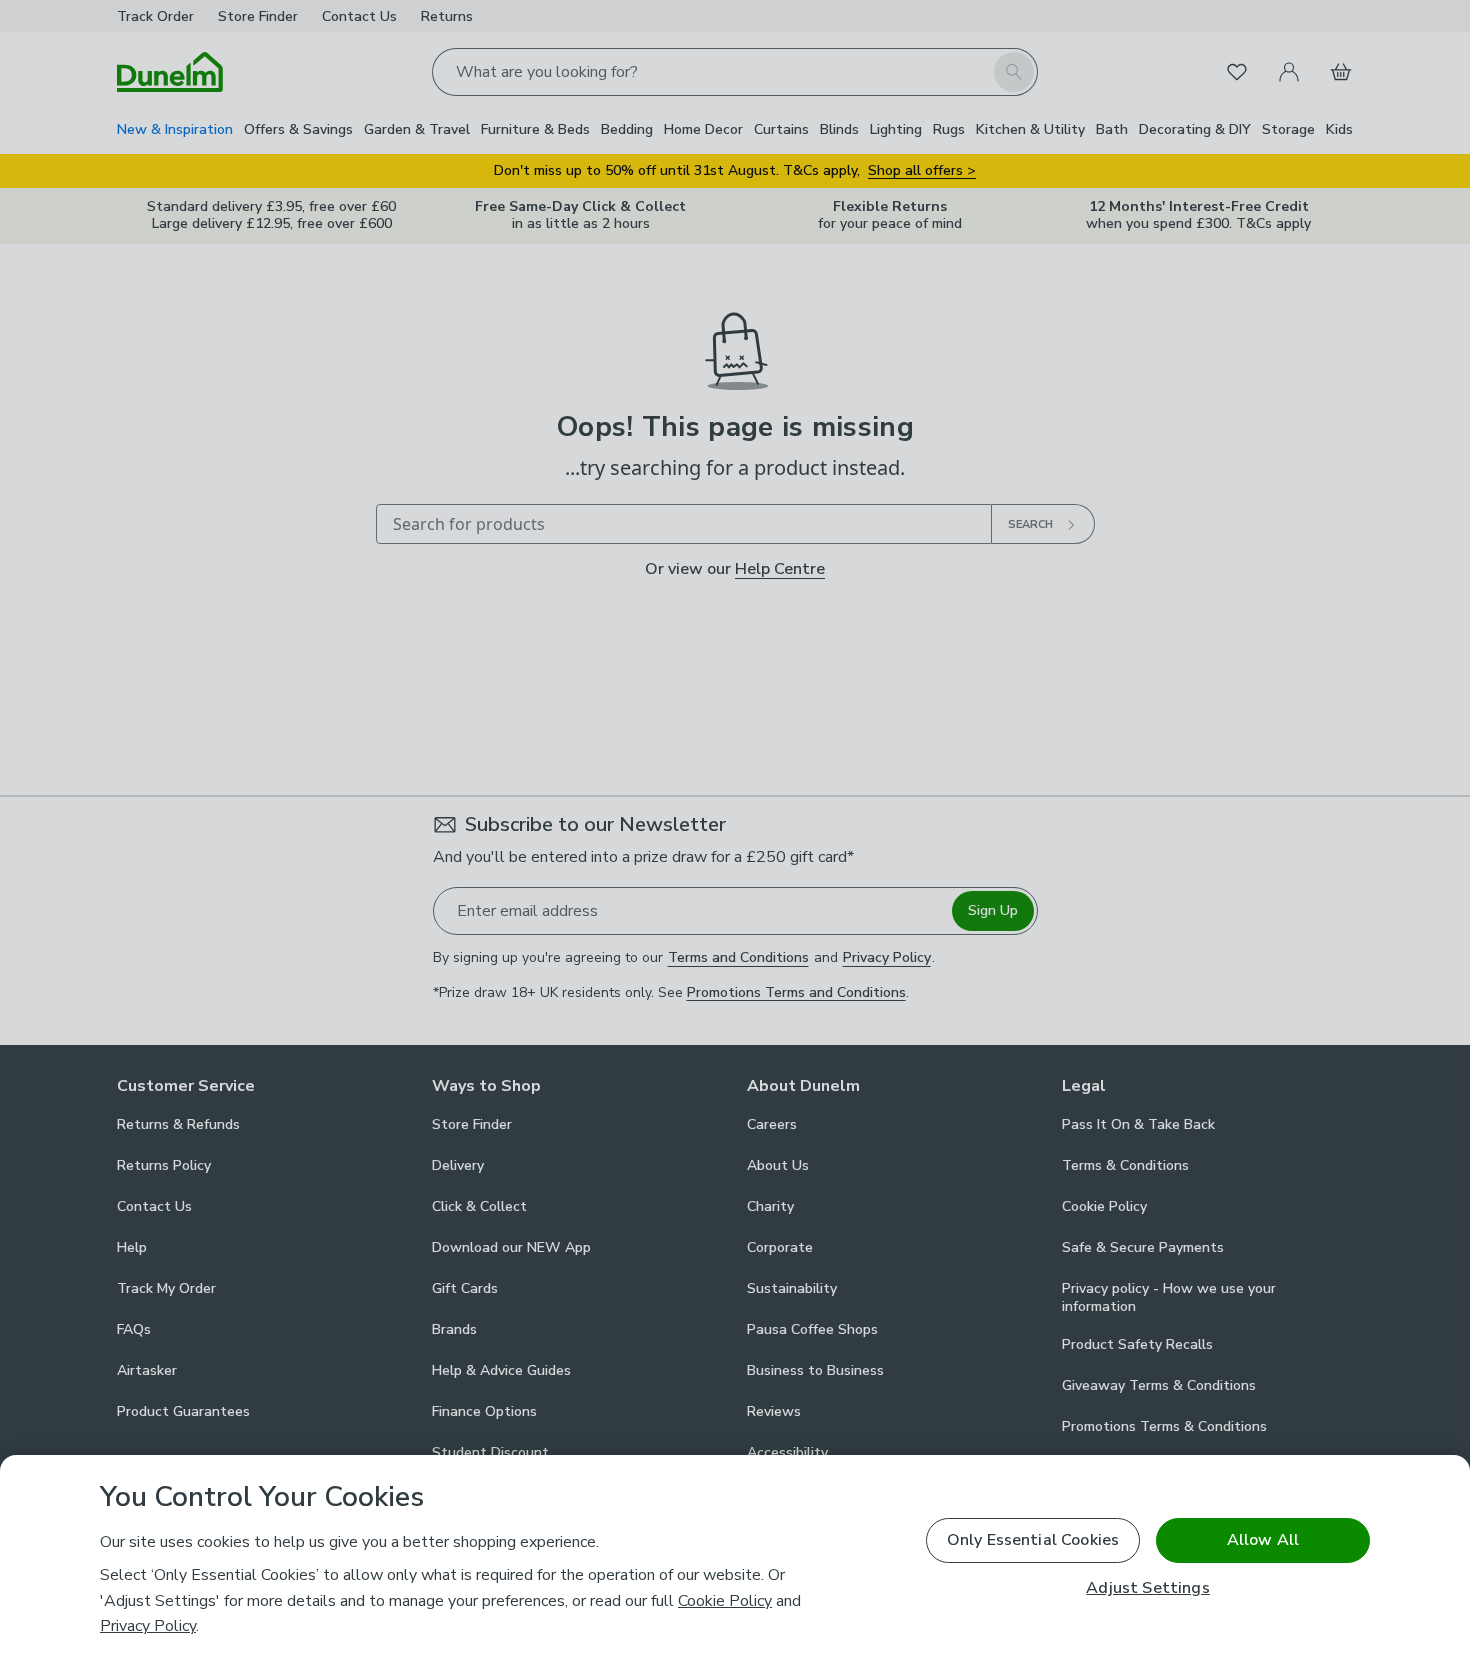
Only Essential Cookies (1033, 1540)
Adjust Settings (1147, 1588)
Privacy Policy (148, 1626)
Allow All (1263, 1540)
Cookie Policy (725, 1601)
